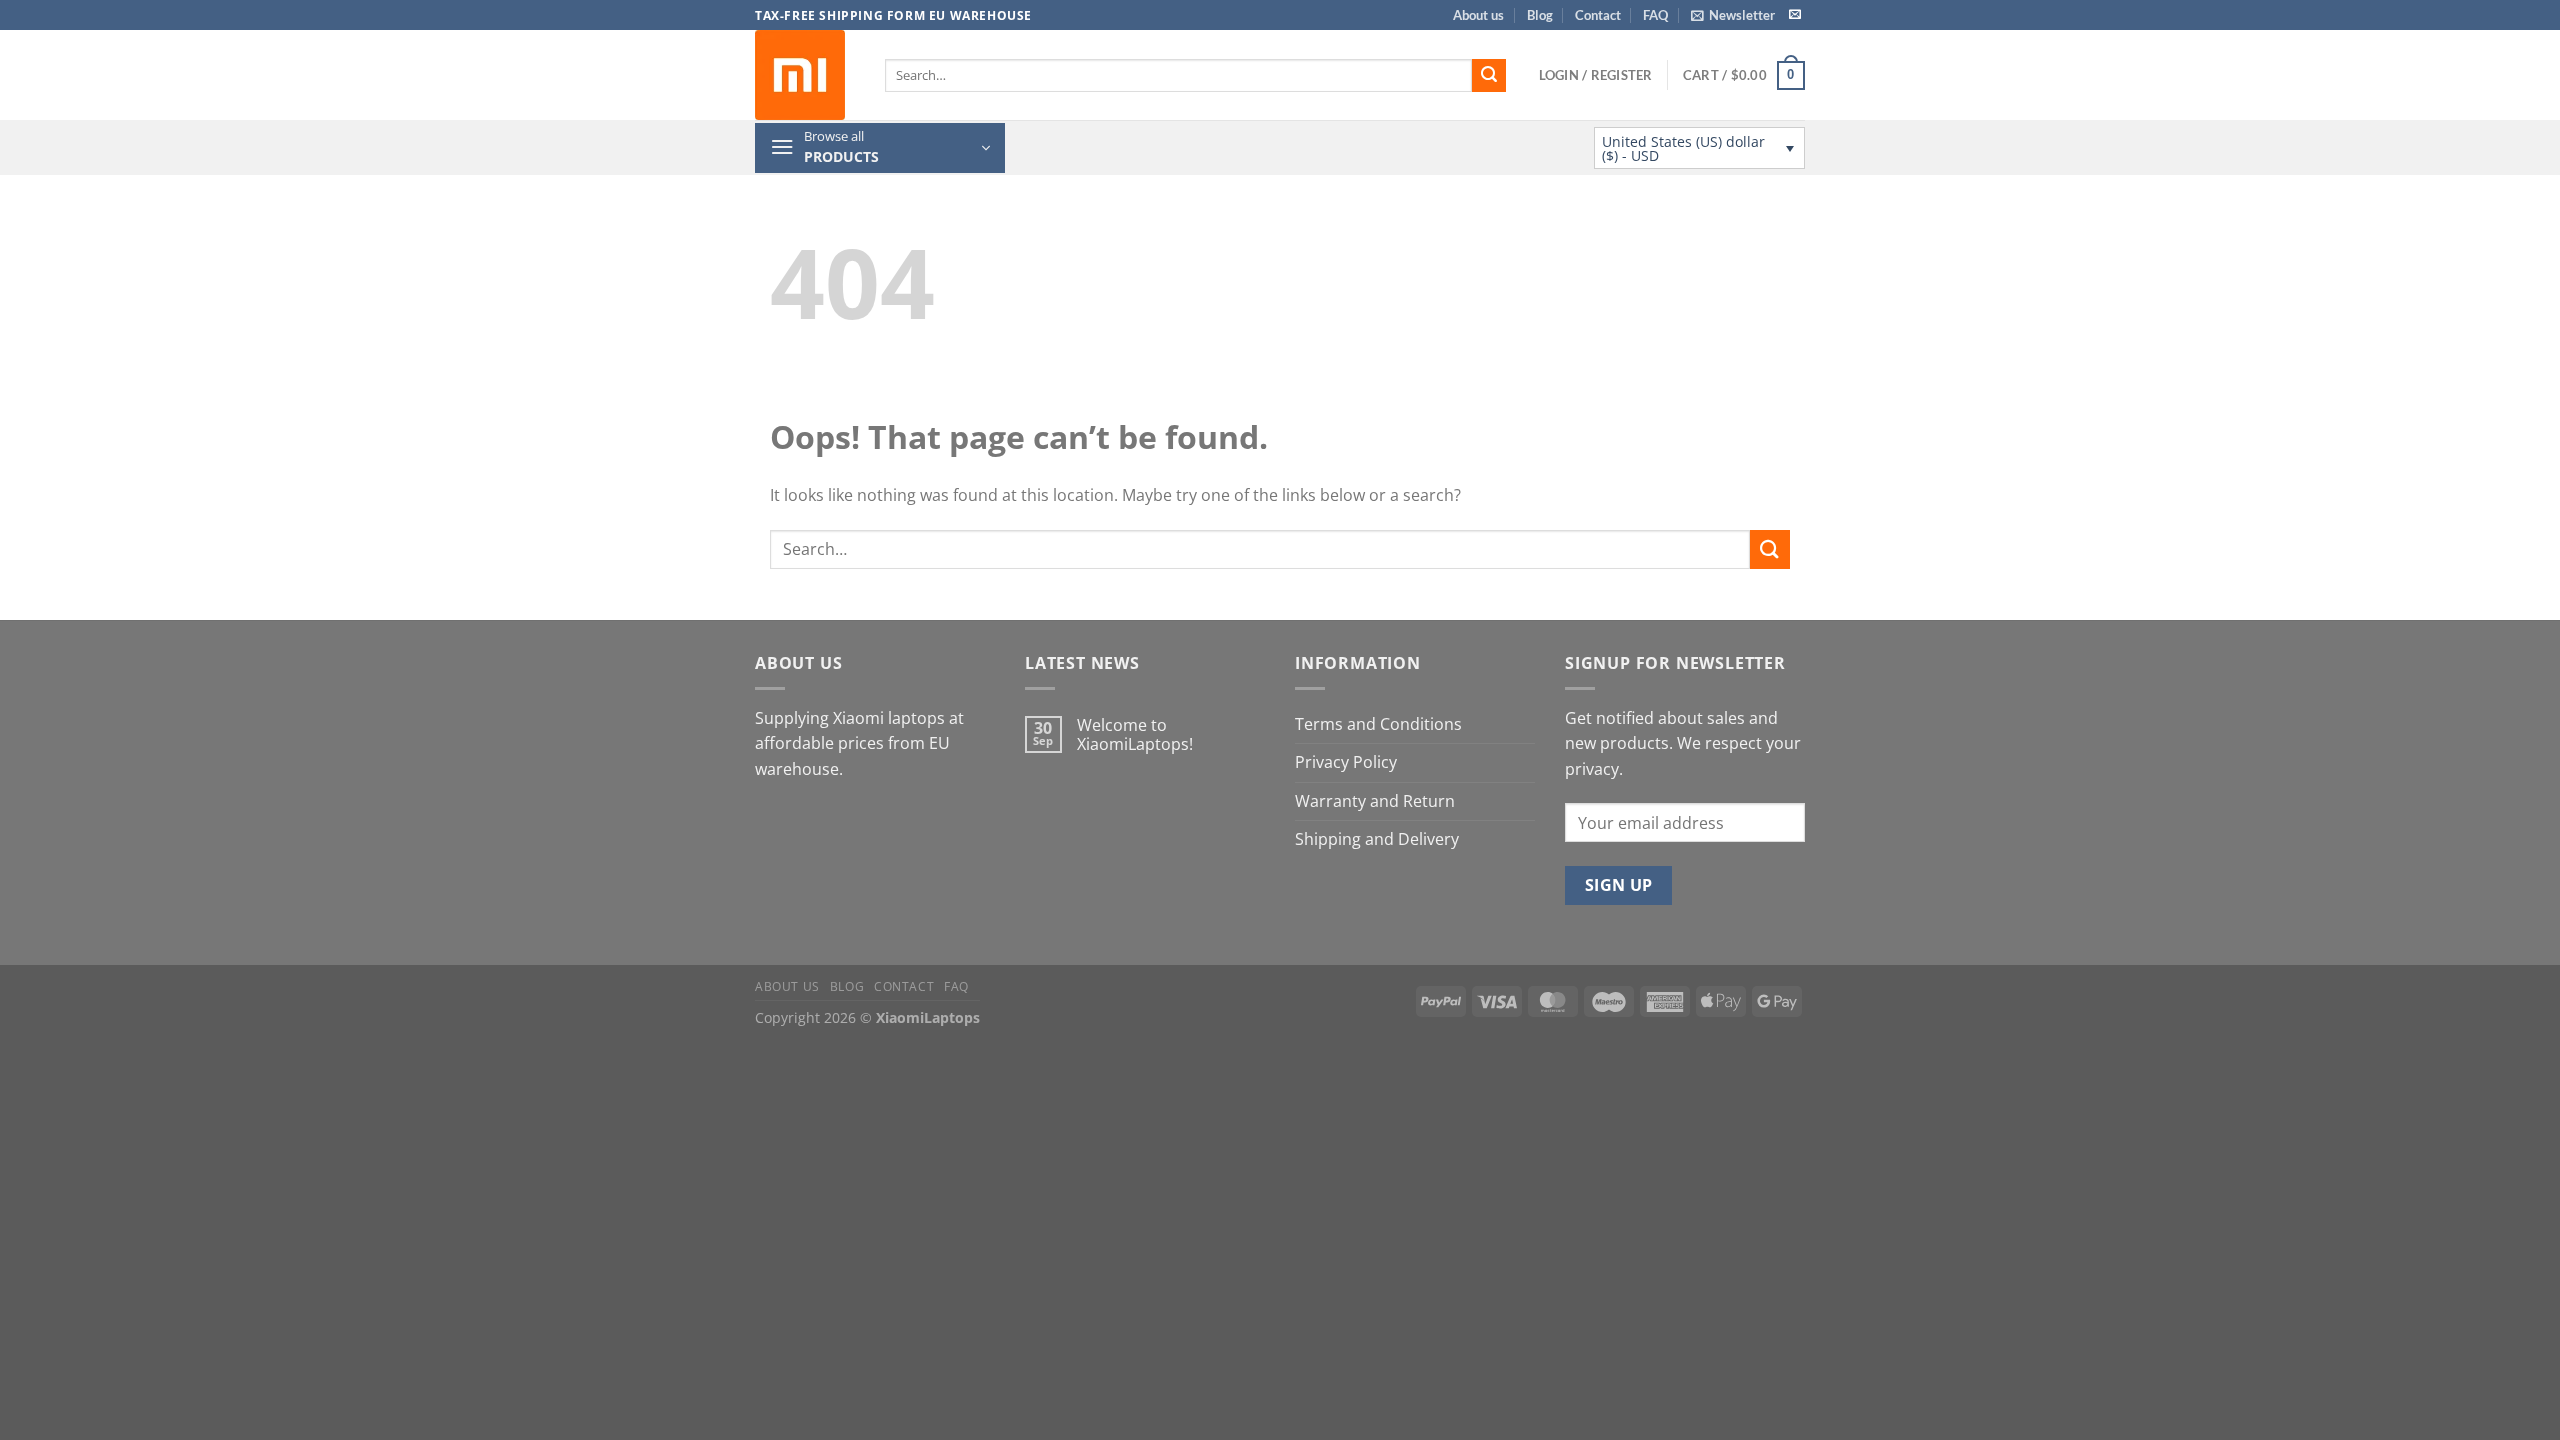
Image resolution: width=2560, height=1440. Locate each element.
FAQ (1655, 15)
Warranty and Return (1375, 801)
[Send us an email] (1795, 15)
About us (1478, 15)
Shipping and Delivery (1377, 839)
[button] (1733, 15)
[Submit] (1489, 76)
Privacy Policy (1346, 762)
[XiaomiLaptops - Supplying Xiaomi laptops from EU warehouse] (805, 75)
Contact (1598, 15)
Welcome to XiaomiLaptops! (1135, 735)
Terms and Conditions (1378, 724)
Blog (1540, 15)
